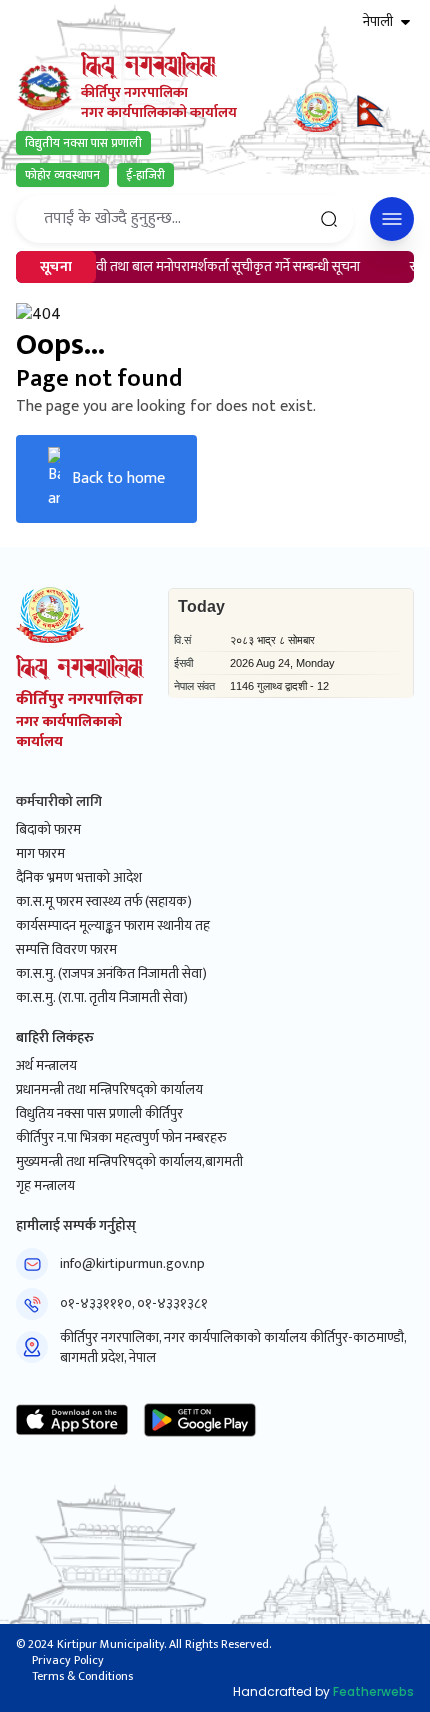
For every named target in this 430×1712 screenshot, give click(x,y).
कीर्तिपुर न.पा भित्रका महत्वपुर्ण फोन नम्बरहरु (121, 1138)
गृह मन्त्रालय (45, 1186)
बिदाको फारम (48, 830)
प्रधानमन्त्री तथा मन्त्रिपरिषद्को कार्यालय (109, 1090)
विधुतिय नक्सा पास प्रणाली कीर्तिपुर (99, 1114)
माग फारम (40, 854)
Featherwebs (373, 1691)
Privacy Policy (68, 1660)
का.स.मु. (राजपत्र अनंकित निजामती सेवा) (111, 974)
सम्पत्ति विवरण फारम (66, 950)
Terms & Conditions (82, 1676)
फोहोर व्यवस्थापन (62, 175)
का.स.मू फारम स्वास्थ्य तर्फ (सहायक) (104, 902)
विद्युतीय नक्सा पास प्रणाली (83, 143)
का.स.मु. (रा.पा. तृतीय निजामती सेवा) (102, 998)
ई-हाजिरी (145, 175)
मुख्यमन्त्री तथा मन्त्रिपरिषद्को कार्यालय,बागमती (129, 1162)
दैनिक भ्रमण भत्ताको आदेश (79, 878)
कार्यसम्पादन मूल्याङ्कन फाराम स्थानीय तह (113, 926)
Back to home (118, 478)
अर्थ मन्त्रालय (46, 1066)
